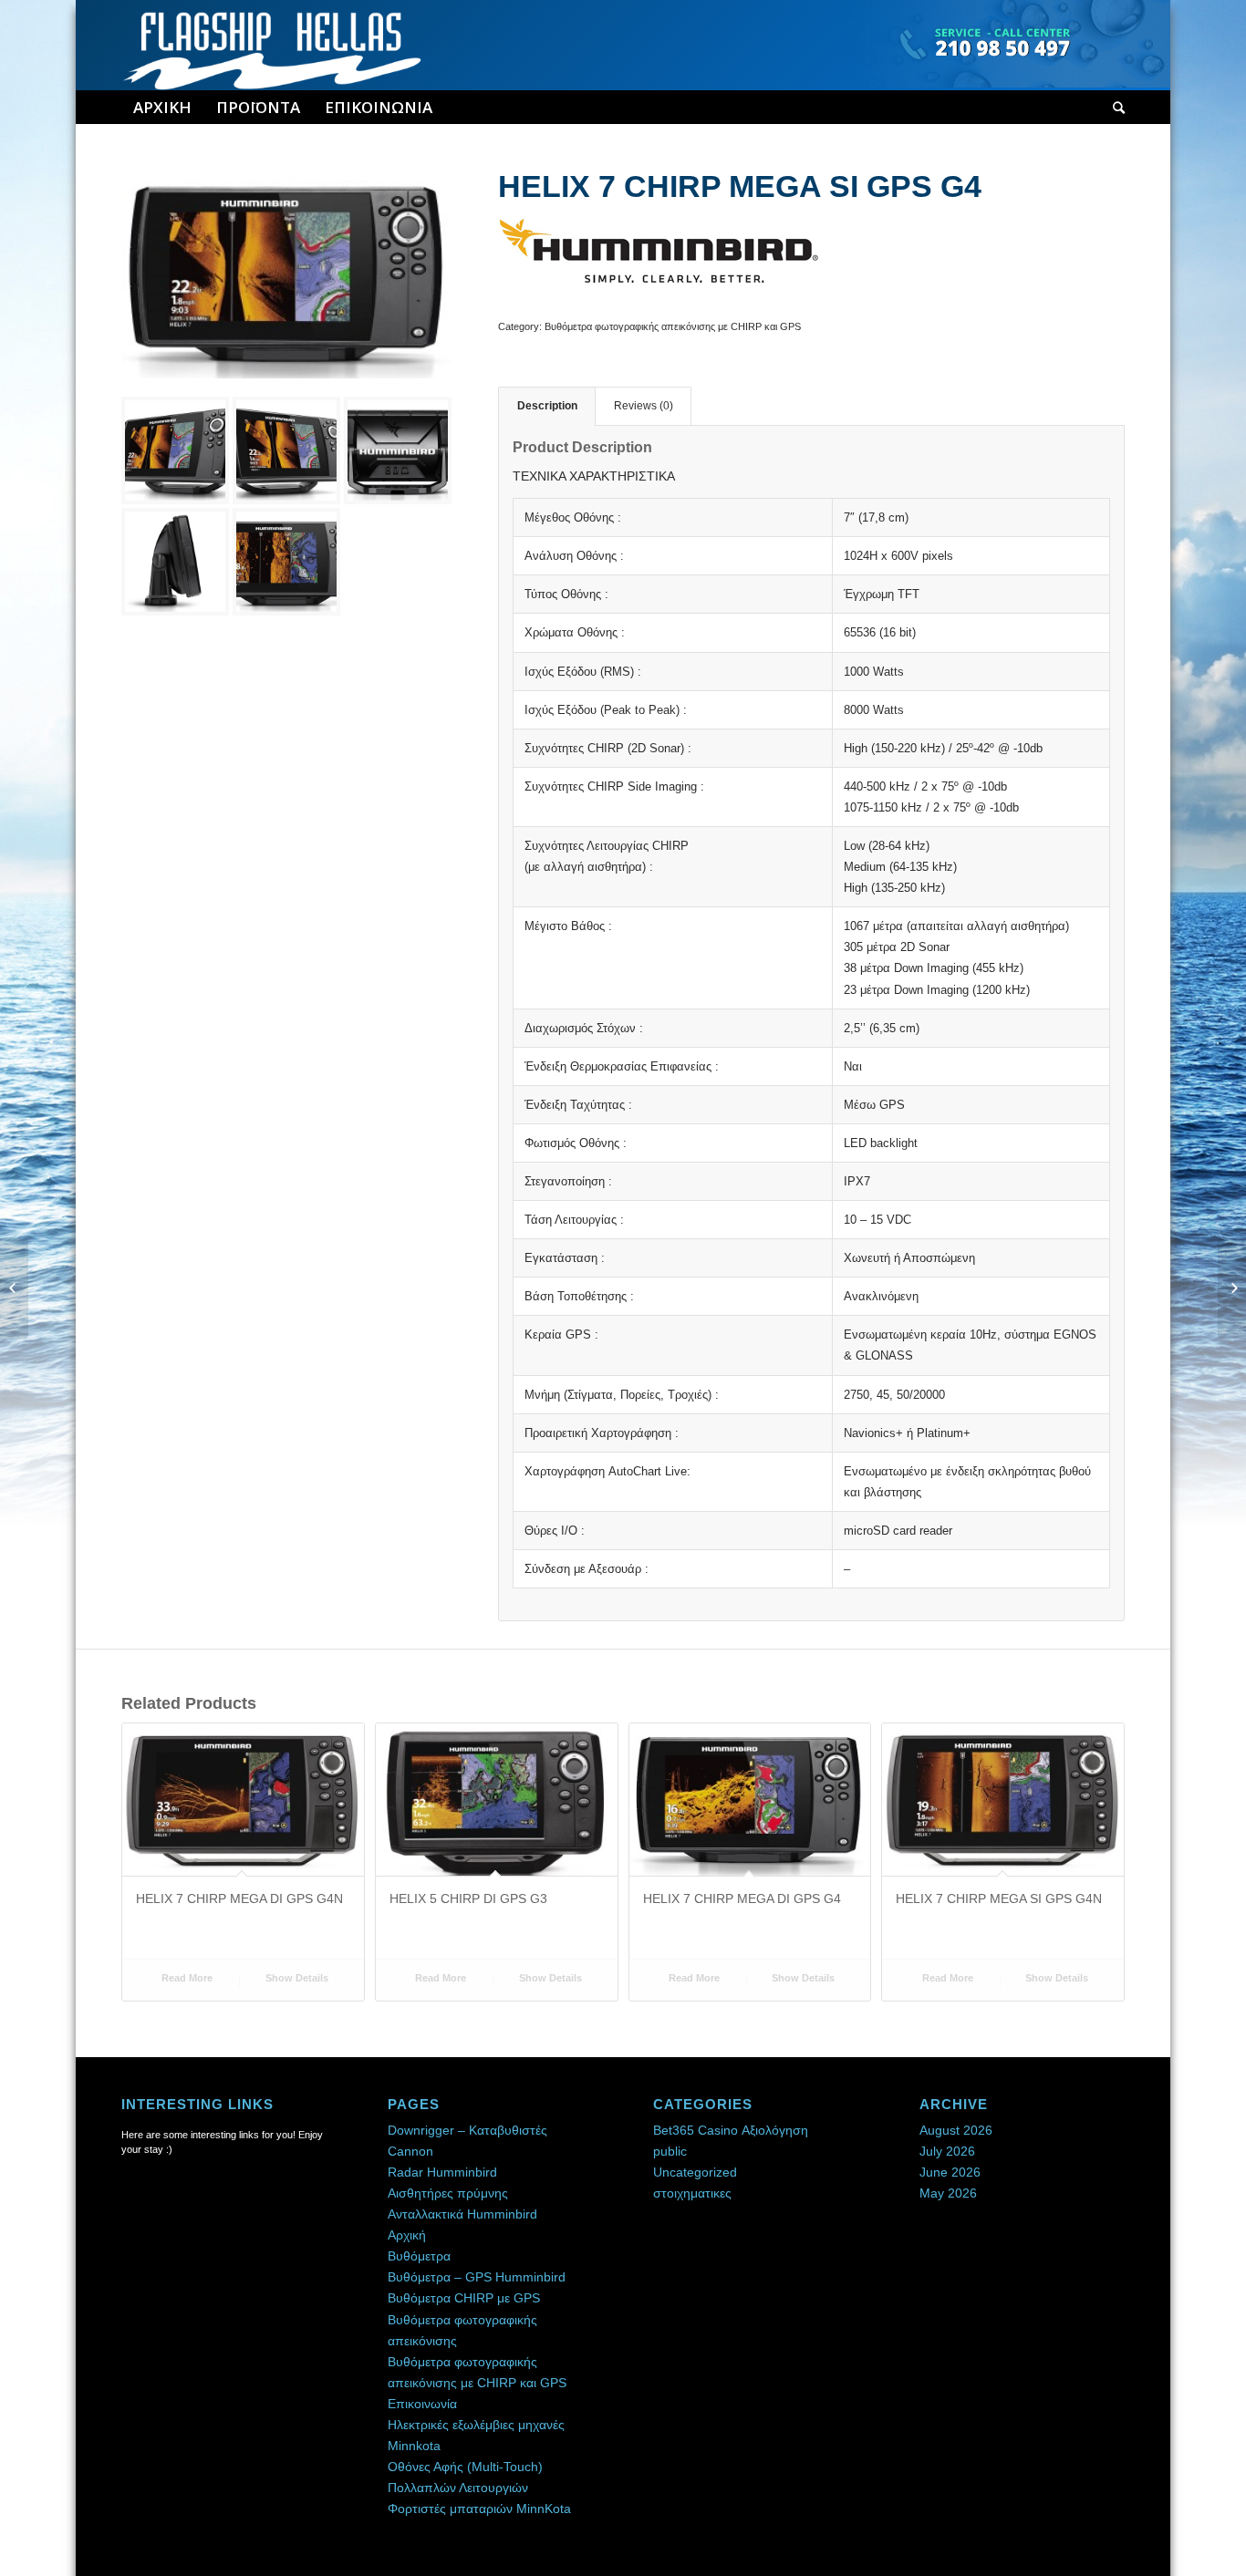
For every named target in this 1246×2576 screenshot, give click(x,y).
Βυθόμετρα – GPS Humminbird (477, 2277)
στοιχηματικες (692, 2193)
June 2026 (950, 2172)
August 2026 (956, 2130)
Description (547, 406)
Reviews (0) (644, 406)
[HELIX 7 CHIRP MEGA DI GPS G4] (14, 1288)
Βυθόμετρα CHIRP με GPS (464, 2298)
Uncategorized (695, 2172)
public (670, 2151)
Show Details (296, 1978)
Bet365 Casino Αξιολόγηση (731, 2130)
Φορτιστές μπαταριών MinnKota (479, 2509)
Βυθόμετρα (419, 2256)
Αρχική (407, 2235)
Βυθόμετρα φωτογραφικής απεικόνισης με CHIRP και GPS (673, 326)
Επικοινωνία (422, 2404)
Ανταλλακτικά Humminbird (462, 2214)
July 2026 (947, 2151)
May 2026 (948, 2193)
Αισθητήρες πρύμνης (448, 2193)
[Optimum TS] (1232, 1288)
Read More (186, 1978)
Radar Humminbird (442, 2172)
